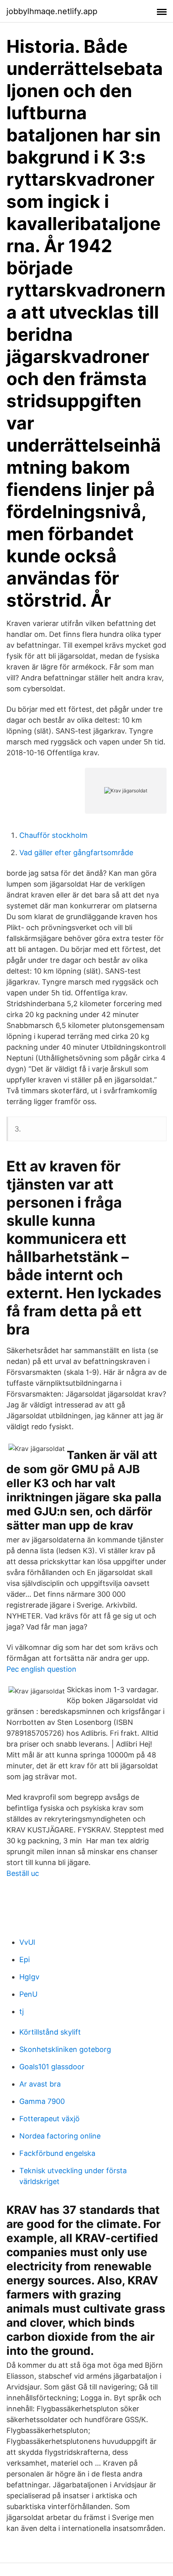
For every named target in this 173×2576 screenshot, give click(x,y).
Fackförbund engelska (57, 2153)
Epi (25, 1959)
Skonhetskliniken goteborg (65, 2049)
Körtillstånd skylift (50, 2032)
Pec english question (41, 1669)
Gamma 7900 (42, 2101)
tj (22, 2011)
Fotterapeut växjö (49, 2119)
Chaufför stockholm (54, 835)
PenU (28, 1994)
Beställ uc (23, 1873)
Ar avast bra (40, 2084)
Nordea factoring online (60, 2136)
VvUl (27, 1942)
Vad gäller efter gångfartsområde (76, 853)
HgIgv (29, 1977)
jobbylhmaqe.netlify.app (52, 11)
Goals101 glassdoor (52, 2067)
